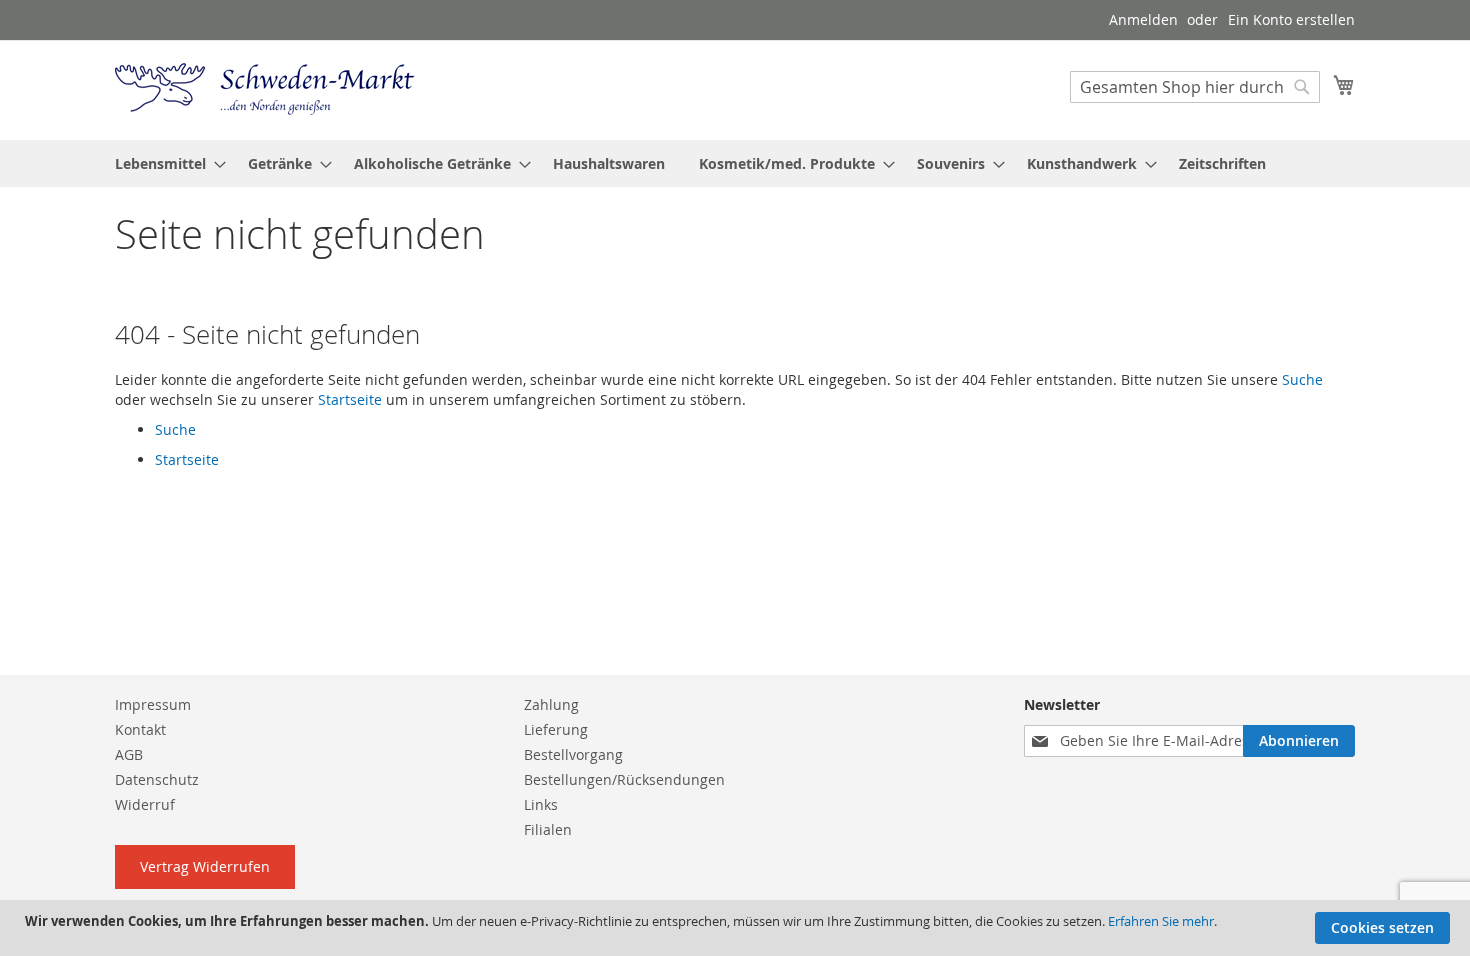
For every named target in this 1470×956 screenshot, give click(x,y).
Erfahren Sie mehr (1161, 921)
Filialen (548, 829)
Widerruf (145, 804)
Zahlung (551, 704)
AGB (129, 754)
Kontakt (140, 729)
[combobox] (1195, 87)
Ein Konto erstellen (1291, 19)
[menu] (735, 163)
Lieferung (556, 729)
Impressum (153, 704)
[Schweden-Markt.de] (265, 89)
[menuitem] (164, 163)
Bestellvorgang (573, 754)
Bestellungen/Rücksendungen (624, 779)
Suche (1302, 379)
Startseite (350, 399)
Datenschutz (157, 779)
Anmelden (1143, 19)
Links (541, 804)
